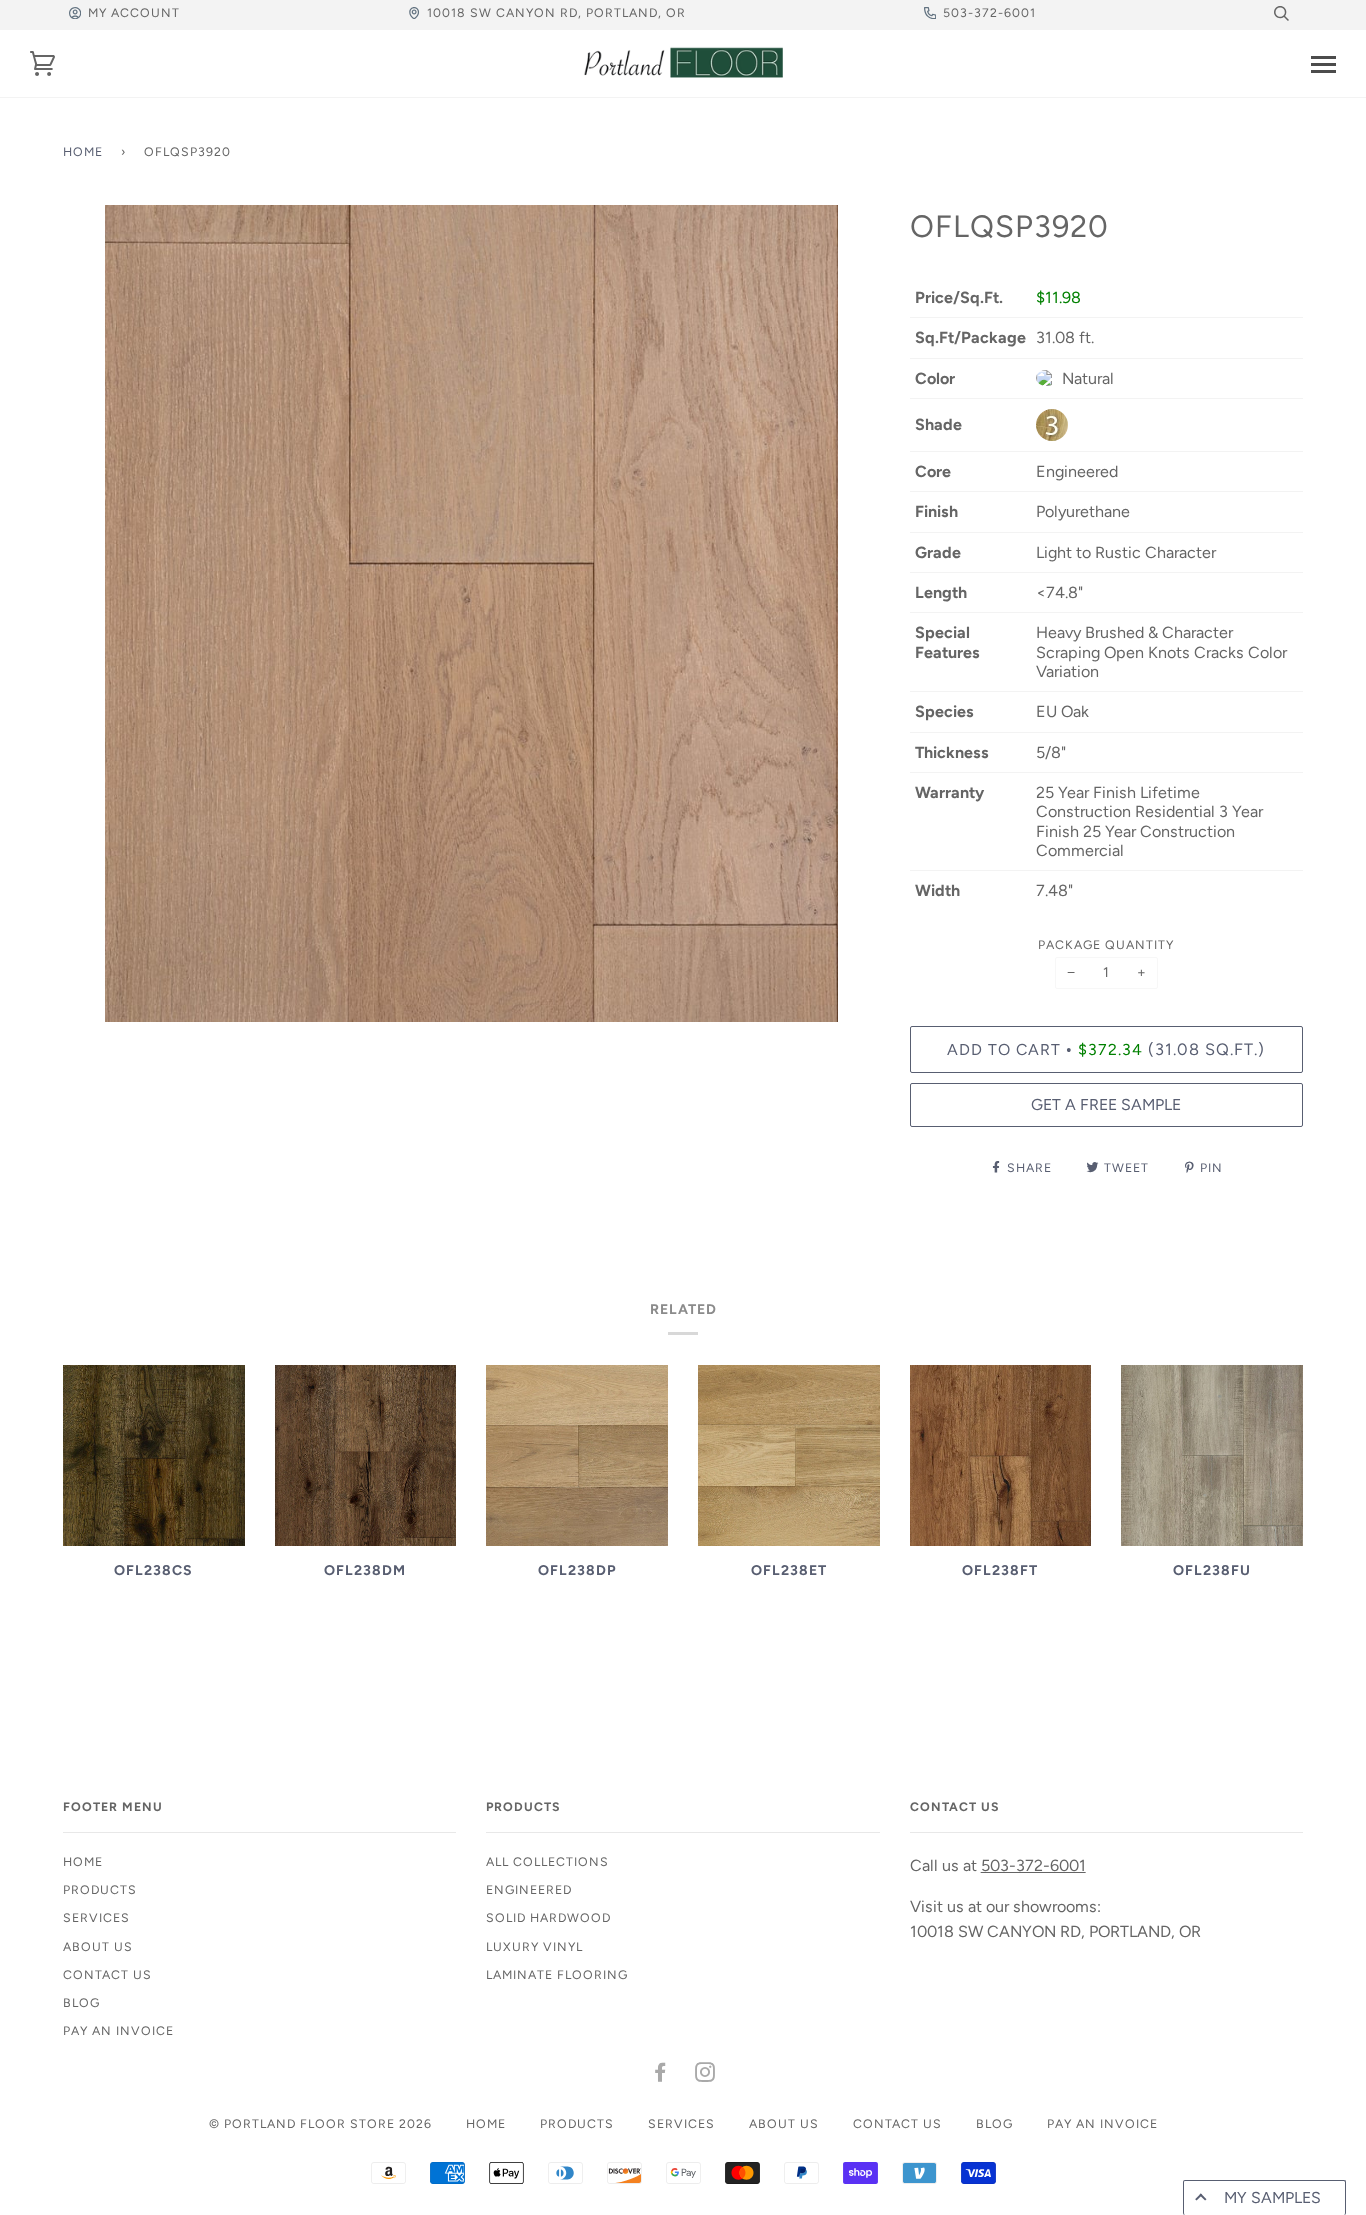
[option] (471, 613)
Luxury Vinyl (534, 1946)
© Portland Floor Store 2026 (320, 2123)
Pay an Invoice (118, 2030)
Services (96, 1917)
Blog (81, 2002)
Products (100, 1889)
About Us (98, 1946)
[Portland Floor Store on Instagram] (705, 2075)
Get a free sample (1106, 1104)
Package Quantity (1106, 944)
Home (83, 151)
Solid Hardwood (548, 1917)
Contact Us (107, 1974)
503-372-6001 (989, 12)
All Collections (547, 1861)
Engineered (529, 1889)
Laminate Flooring (557, 1974)
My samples (1272, 2197)
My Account (134, 12)
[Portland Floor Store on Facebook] (660, 2075)
